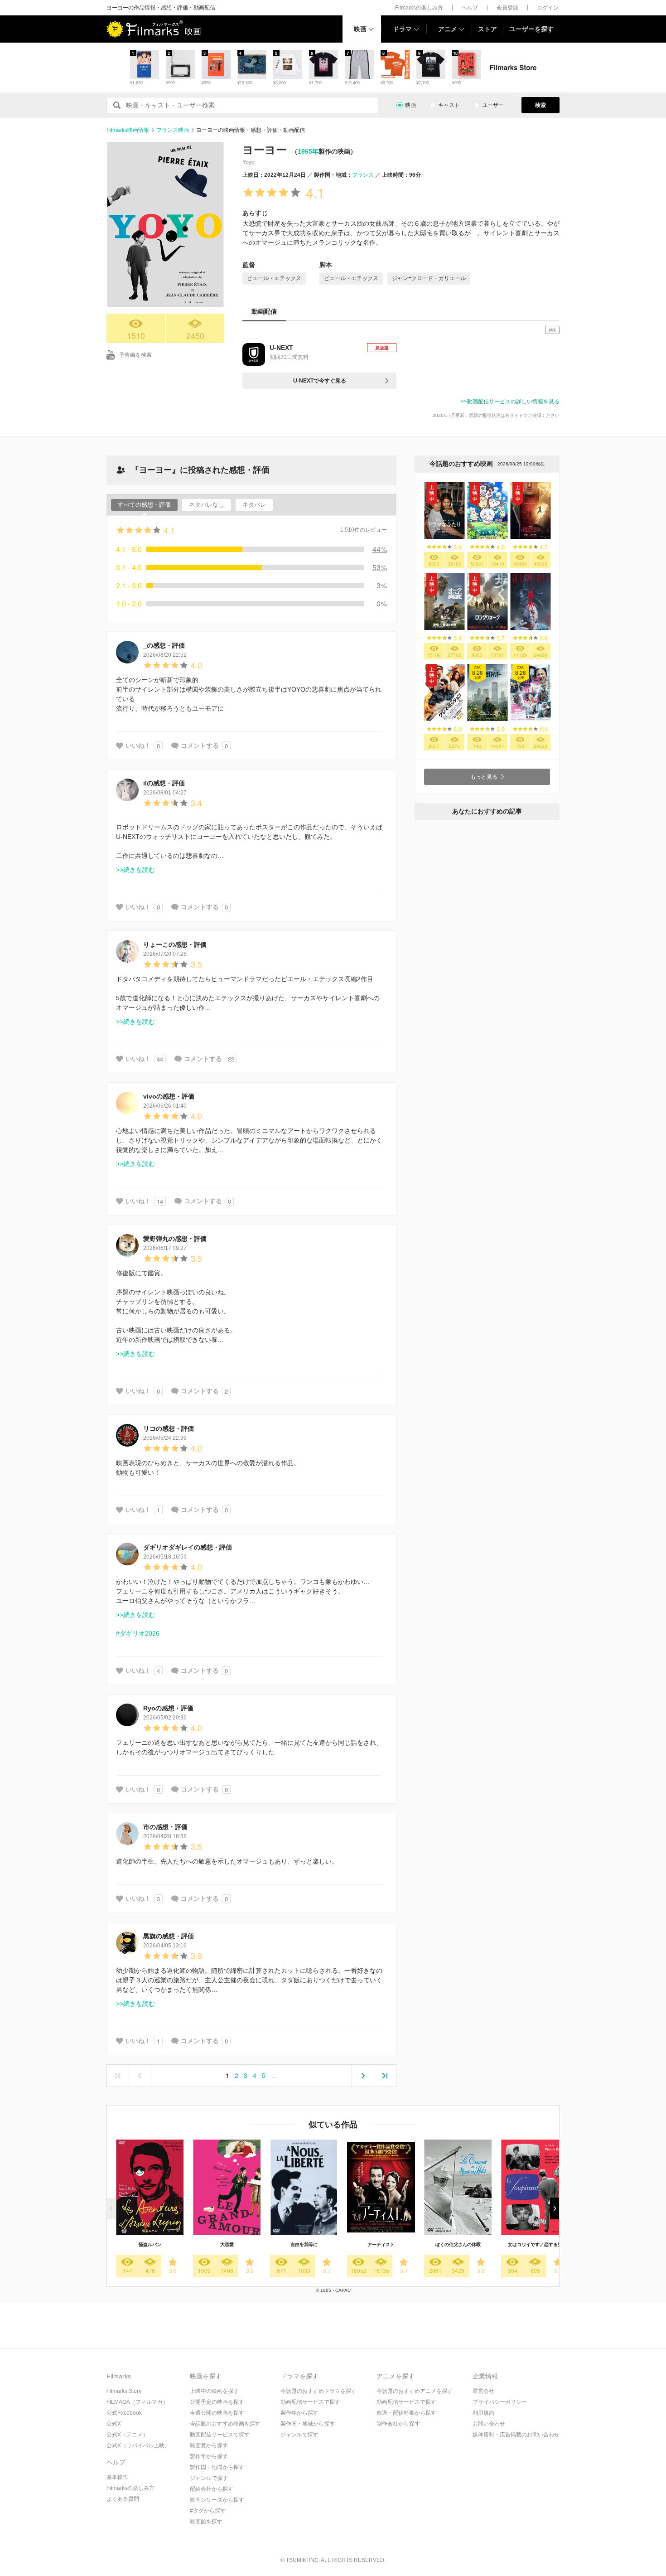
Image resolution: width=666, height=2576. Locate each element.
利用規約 (483, 2413)
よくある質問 (123, 2499)
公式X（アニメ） (127, 2435)
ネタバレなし (207, 505)
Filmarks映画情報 (128, 130)
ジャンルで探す (209, 2478)
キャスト (449, 105)
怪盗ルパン (150, 2244)
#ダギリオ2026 (138, 1633)
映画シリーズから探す (217, 2500)
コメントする (200, 746)
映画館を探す (206, 2522)
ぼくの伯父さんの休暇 (458, 2244)
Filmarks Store (124, 2391)
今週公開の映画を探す (217, 2413)
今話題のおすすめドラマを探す (319, 2391)
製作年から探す (209, 2456)
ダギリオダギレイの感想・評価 (188, 1547)
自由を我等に (304, 2244)
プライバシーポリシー (500, 2402)
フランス (363, 175)
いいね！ (138, 746)
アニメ (448, 29)
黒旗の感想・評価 (169, 1936)
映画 (360, 29)
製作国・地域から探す (217, 2467)
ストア (487, 29)
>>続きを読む (135, 870)
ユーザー (493, 105)
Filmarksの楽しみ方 (419, 8)
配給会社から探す (212, 2489)
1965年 (308, 151)
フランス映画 (173, 130)
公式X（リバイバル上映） (138, 2445)
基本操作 (117, 2477)
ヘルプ (470, 8)
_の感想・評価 (164, 645)
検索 (541, 105)
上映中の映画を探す (214, 2391)
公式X (114, 2424)
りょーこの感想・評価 (175, 944)
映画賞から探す (209, 2445)
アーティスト (381, 2244)
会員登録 (507, 8)
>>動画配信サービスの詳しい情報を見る (510, 402)
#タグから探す (208, 2511)
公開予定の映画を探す (217, 2402)
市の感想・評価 (165, 1827)
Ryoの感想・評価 (168, 1708)
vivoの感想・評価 (169, 1096)
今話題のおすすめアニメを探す (415, 2391)
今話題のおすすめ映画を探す (225, 2424)
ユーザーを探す (531, 29)
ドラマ (402, 29)
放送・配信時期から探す (406, 2413)
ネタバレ (254, 505)
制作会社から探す (398, 2424)
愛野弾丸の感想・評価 (175, 1239)
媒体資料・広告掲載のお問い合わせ (516, 2435)
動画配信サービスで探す (220, 2435)
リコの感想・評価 (169, 1428)
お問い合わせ (489, 2424)
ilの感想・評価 (164, 783)
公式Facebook (124, 2413)
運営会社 (483, 2391)
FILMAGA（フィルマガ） (137, 2402)
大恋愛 (227, 2244)
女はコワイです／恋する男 (535, 2244)
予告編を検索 (135, 355)
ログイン (548, 8)
